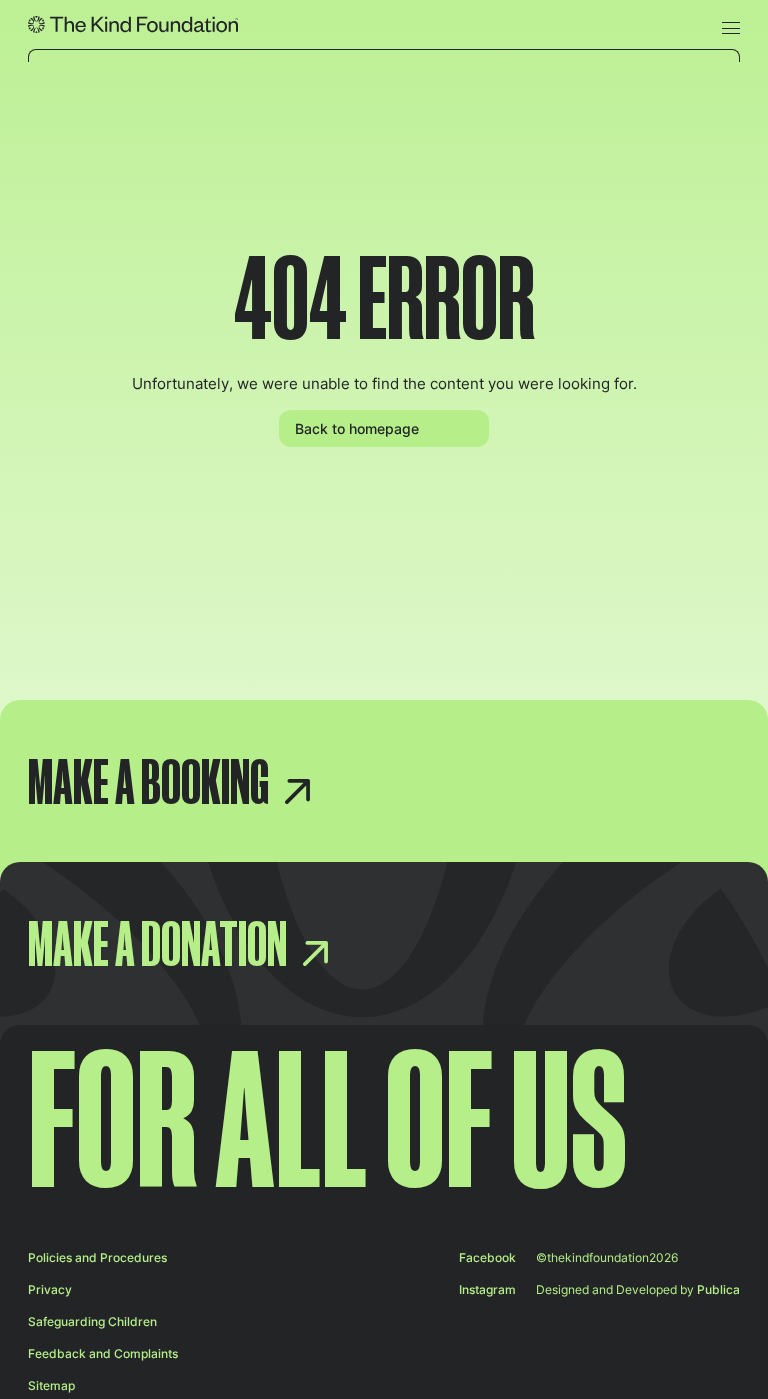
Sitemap (51, 1385)
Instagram (487, 1289)
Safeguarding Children (92, 1321)
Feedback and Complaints (103, 1353)
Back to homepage (357, 428)
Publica (718, 1289)
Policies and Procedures (97, 1257)
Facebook (487, 1257)
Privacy (50, 1289)
